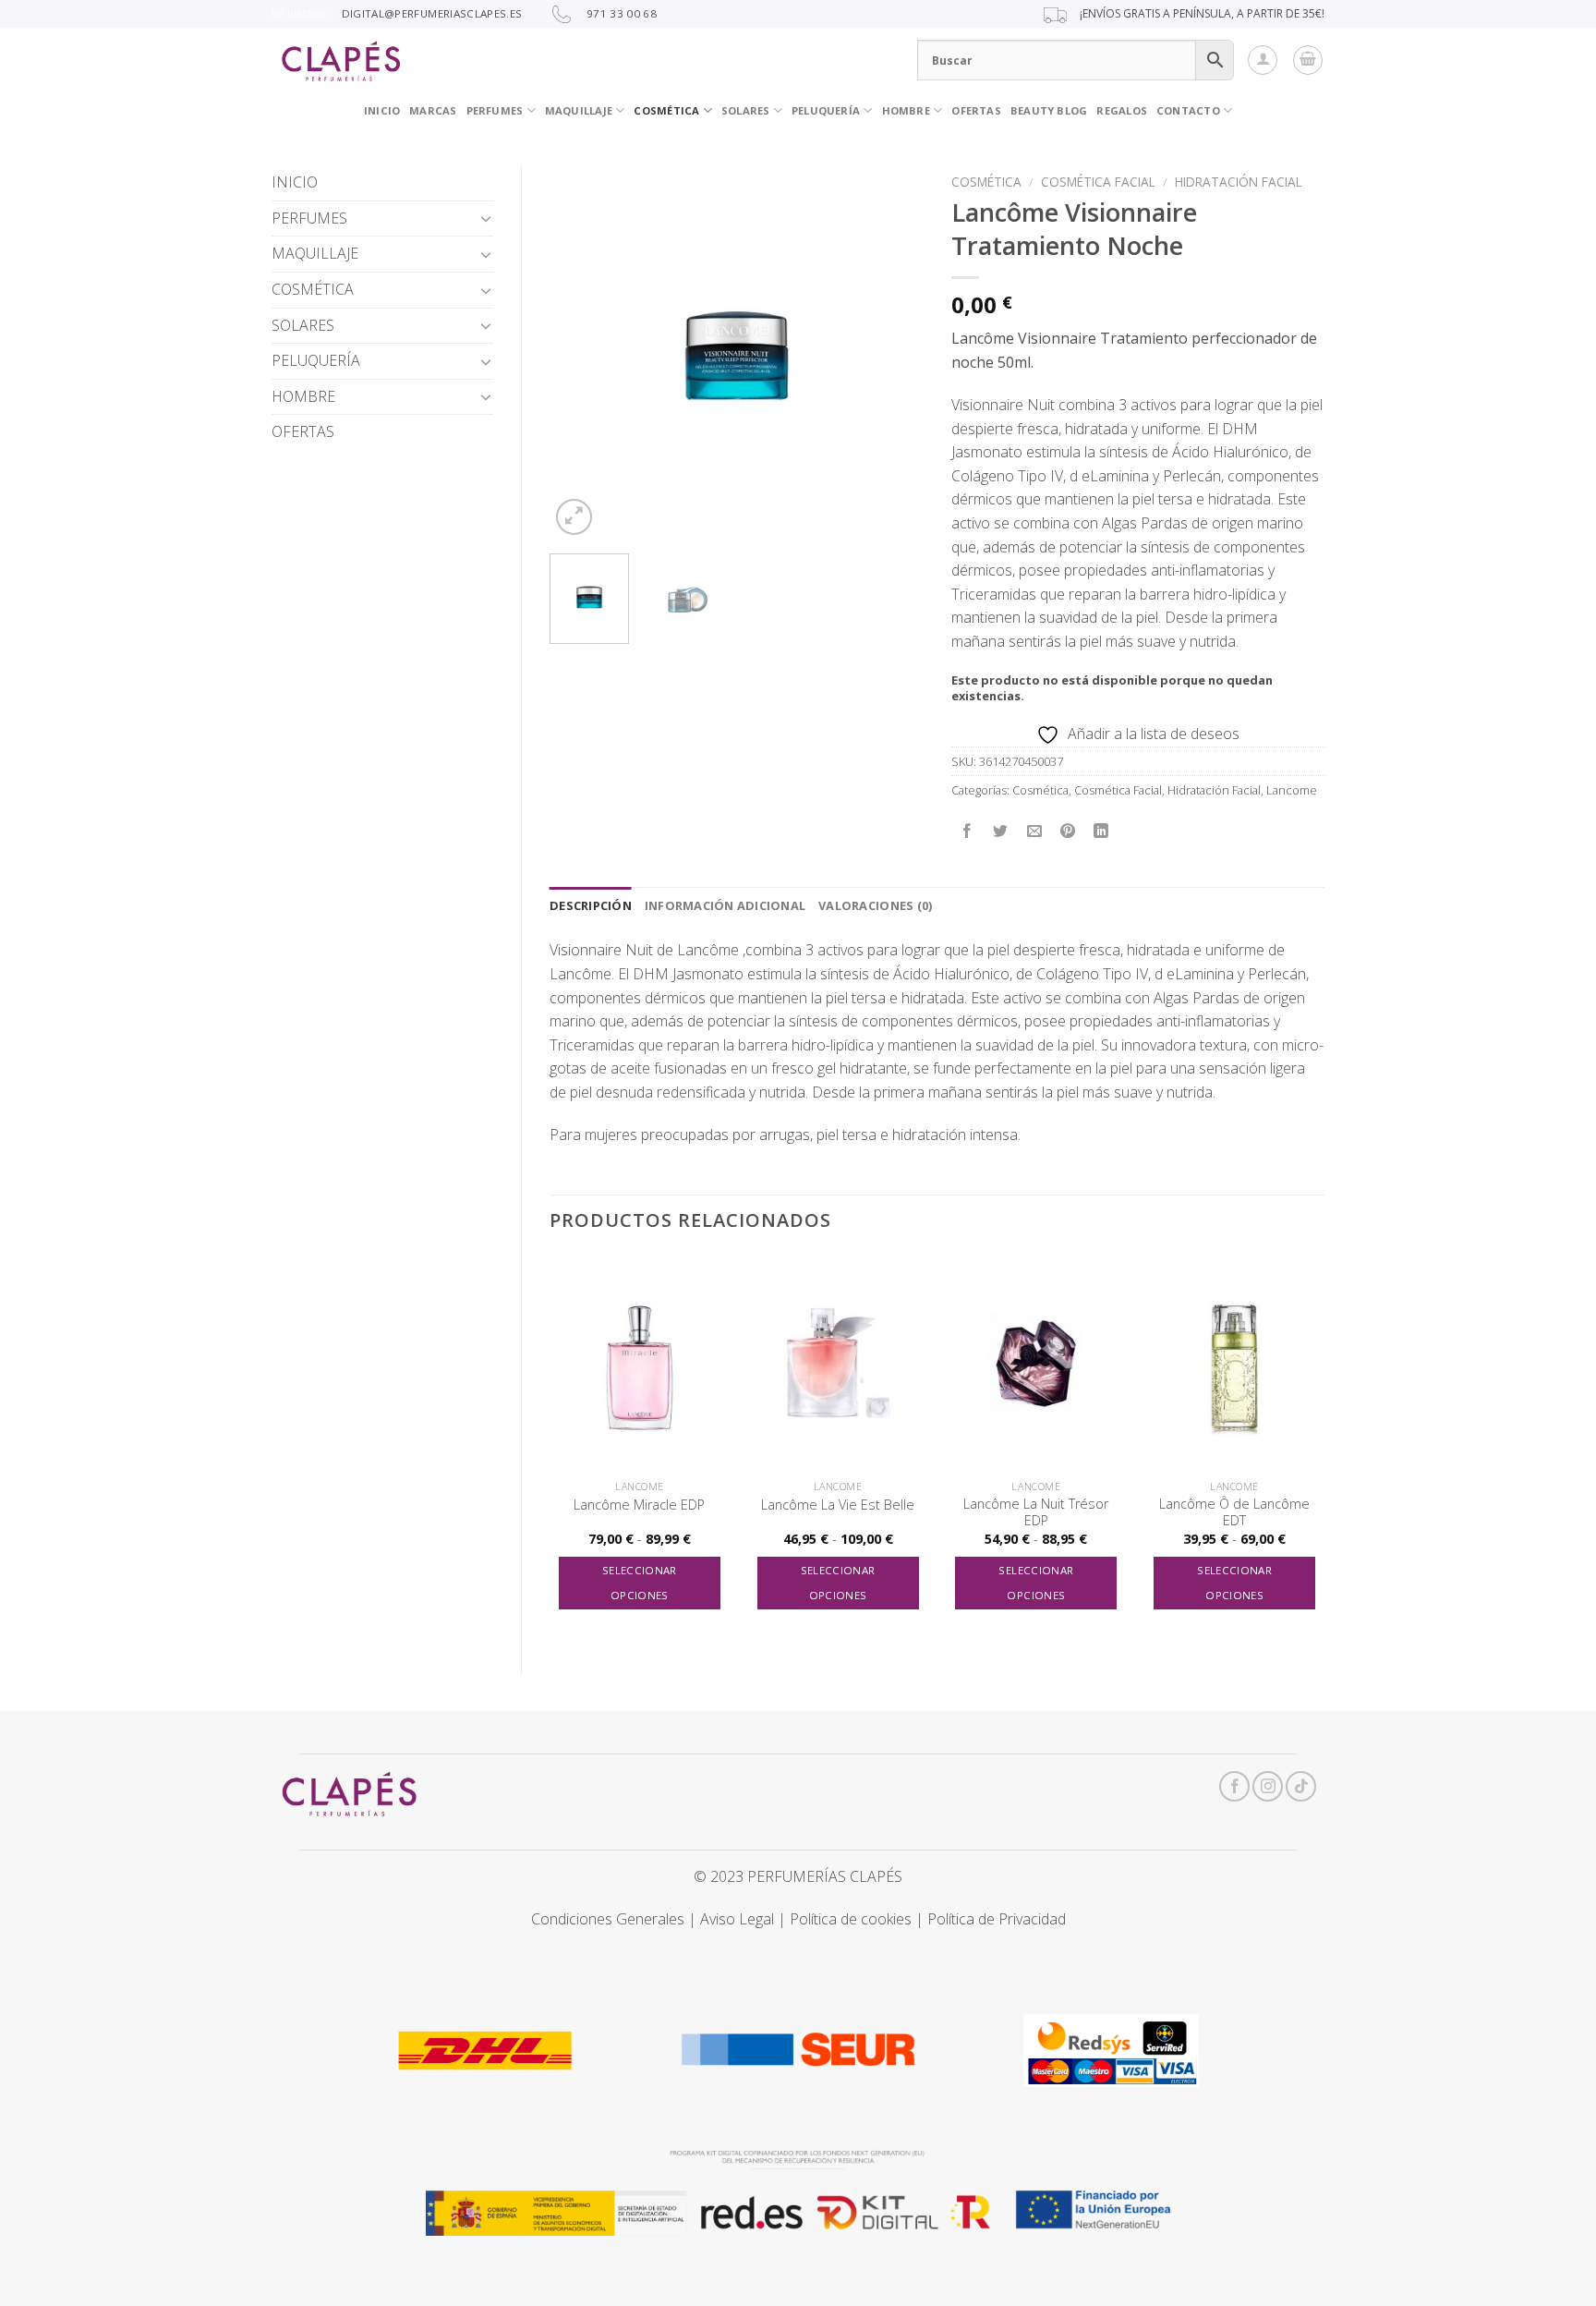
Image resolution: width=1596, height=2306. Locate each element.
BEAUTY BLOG (1049, 110)
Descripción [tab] (591, 905)
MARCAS (433, 110)
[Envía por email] (1034, 832)
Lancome (1292, 790)
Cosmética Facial (1098, 182)
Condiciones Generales (608, 1919)
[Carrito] (1308, 60)
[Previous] (580, 352)
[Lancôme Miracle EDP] (640, 1363)
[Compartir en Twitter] (1001, 832)
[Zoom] (574, 517)
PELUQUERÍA (826, 110)
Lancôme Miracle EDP (639, 1505)
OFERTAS (976, 110)
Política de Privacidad (997, 1919)
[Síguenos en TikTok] (1301, 1786)
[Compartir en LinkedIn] (1101, 832)
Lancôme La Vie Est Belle (838, 1505)
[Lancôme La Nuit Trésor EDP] (1036, 1363)
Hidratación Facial (1239, 182)
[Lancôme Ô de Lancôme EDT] (1234, 1363)
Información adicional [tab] (725, 905)
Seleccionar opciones (640, 1583)
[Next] (892, 352)
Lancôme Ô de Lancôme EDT (1234, 1513)
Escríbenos (299, 13)
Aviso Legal (737, 1919)
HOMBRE (303, 396)
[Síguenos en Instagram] (1268, 1786)
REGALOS (1122, 110)
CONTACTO (1188, 110)
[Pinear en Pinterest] (1067, 832)
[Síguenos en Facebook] (1234, 1786)
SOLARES (746, 110)
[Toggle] (486, 218)
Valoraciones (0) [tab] (875, 905)
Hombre (906, 110)
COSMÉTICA (666, 110)
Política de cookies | (858, 1919)
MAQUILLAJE (315, 253)
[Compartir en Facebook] (967, 832)
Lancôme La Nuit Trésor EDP (1036, 1513)
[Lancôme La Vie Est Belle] (838, 1363)
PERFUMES (495, 110)
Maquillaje (579, 110)
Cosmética (986, 182)
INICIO (382, 110)
